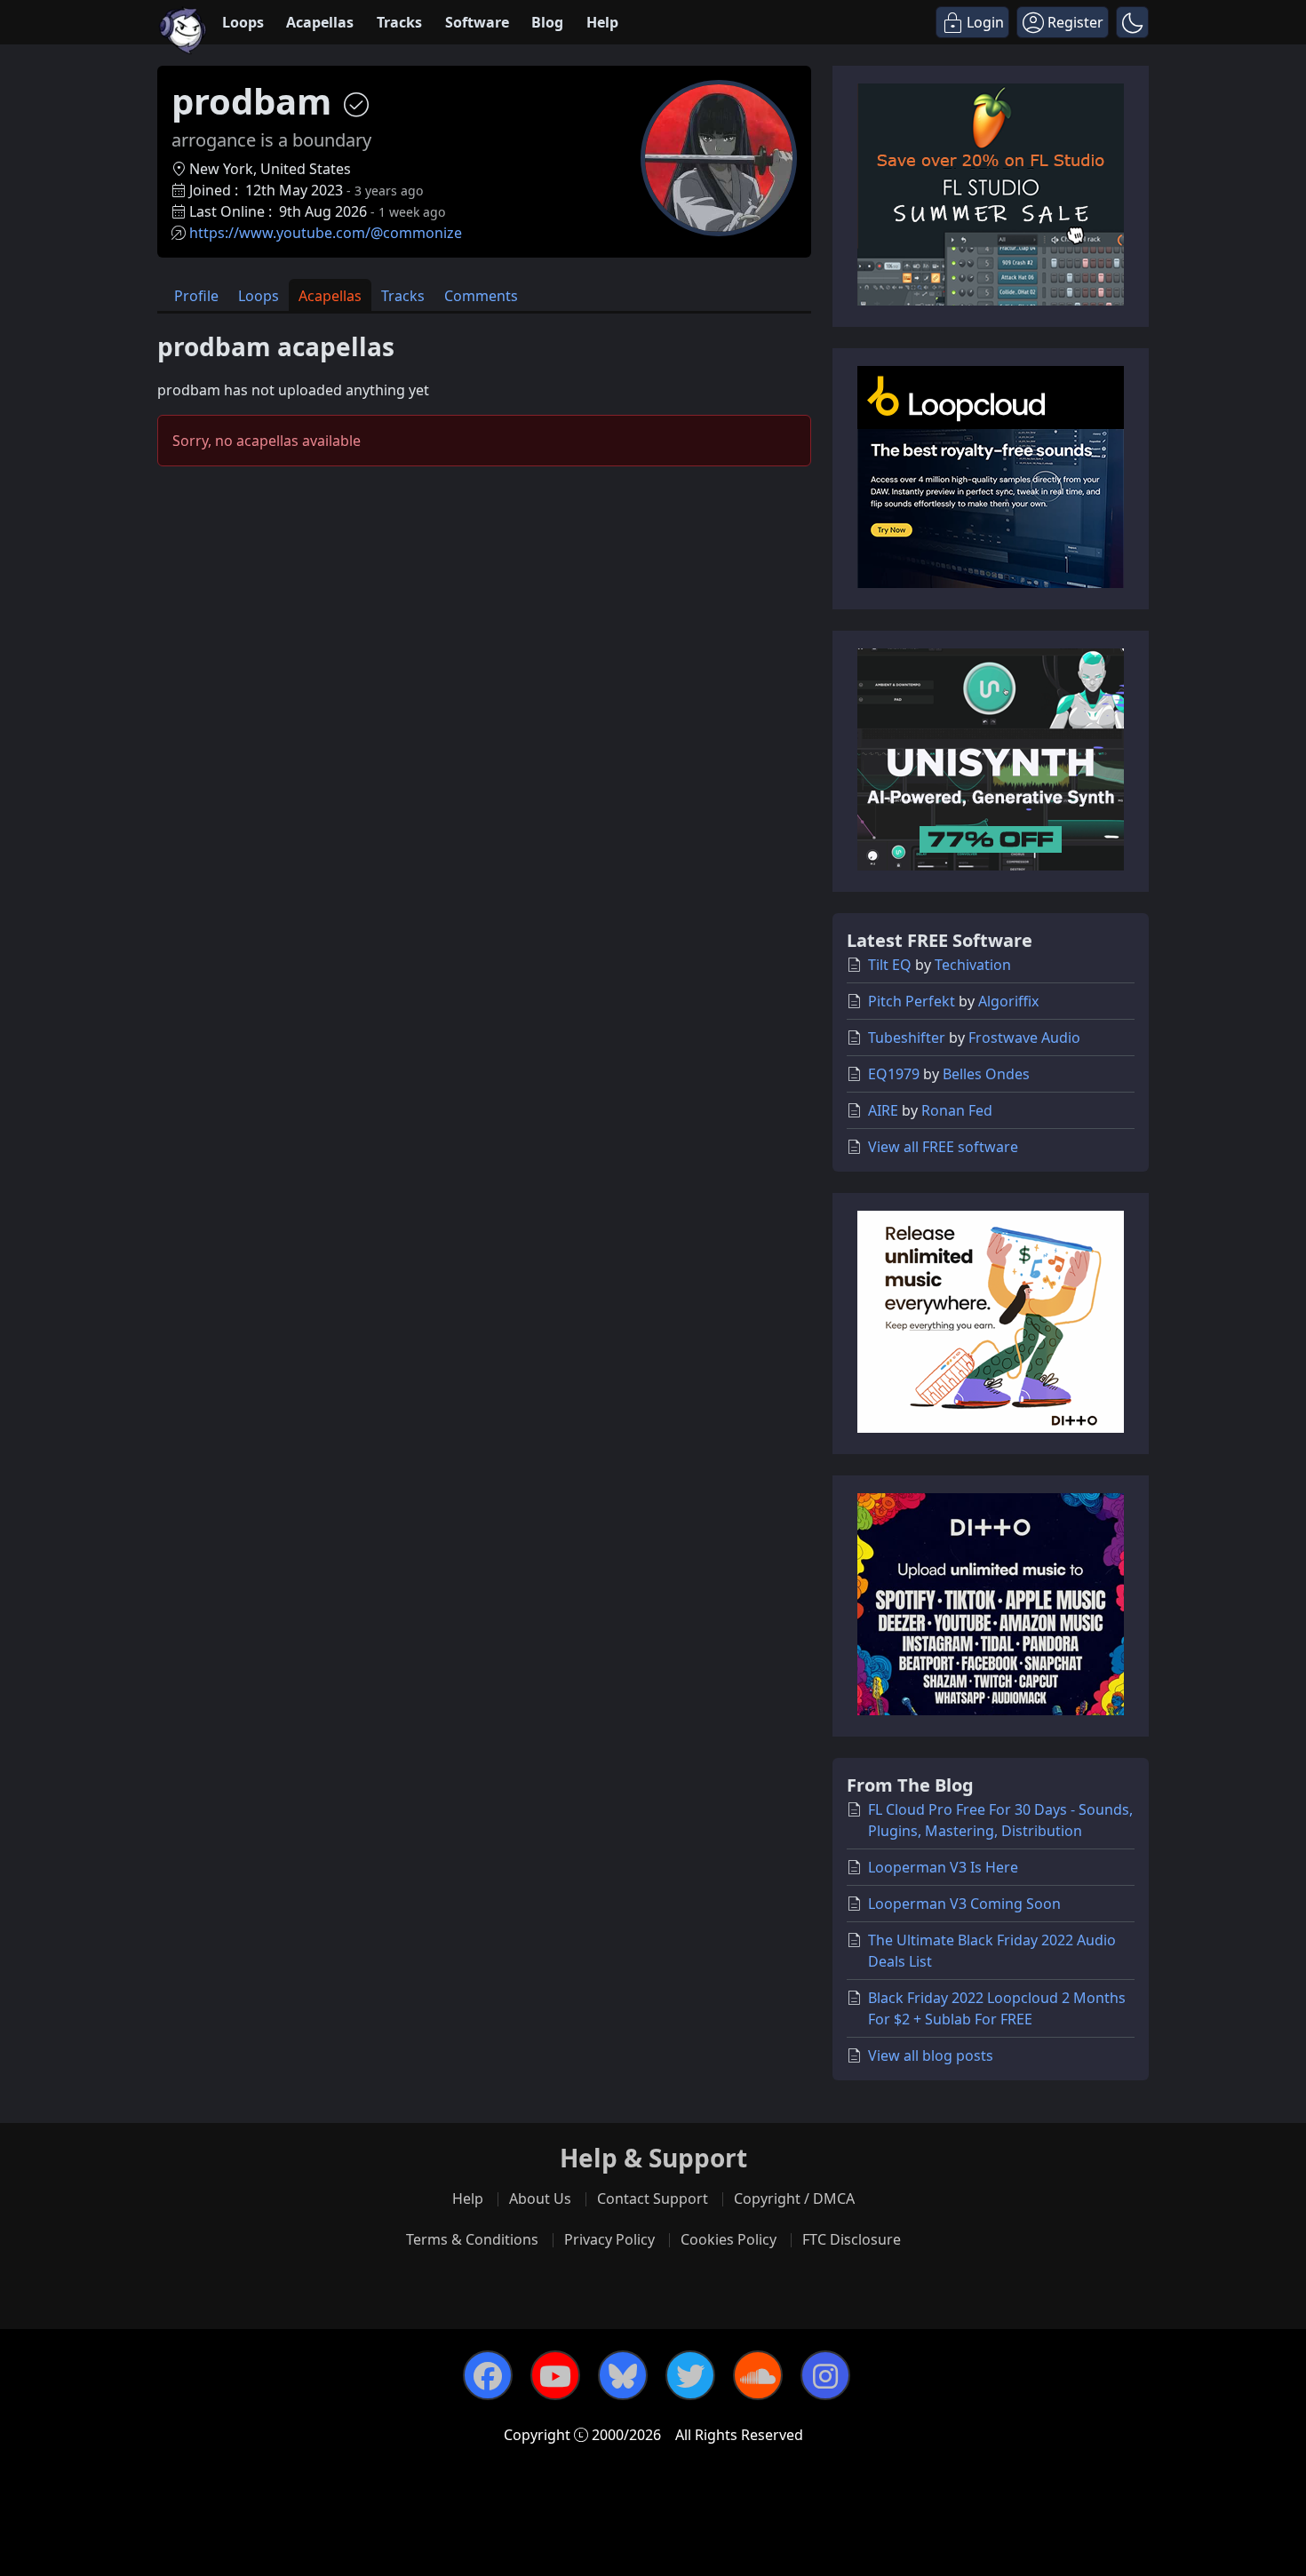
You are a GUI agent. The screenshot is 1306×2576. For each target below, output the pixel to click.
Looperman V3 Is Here (943, 1867)
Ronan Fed (957, 1110)
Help (602, 22)
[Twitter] (690, 2375)
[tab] (196, 295)
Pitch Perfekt (912, 1001)
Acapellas (320, 22)
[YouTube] (555, 2375)
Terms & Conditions (472, 2239)
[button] (1132, 22)
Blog (547, 22)
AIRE (883, 1110)
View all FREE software (943, 1147)
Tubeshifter (907, 1038)
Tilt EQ (890, 965)
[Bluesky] (623, 2375)
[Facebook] (488, 2375)
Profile (196, 296)
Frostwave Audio (1024, 1038)
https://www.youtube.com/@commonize (326, 233)
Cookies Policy (729, 2239)
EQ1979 (894, 1074)
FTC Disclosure (852, 2239)
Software (477, 22)
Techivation (973, 965)
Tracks (399, 22)
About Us (540, 2198)
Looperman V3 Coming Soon (964, 1904)
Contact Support (653, 2198)
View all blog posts (931, 2055)
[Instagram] (825, 2375)
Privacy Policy (609, 2239)
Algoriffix (1008, 1001)
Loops (243, 22)
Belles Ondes (986, 1074)
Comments (481, 296)
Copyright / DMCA (794, 2198)
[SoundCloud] (758, 2375)
